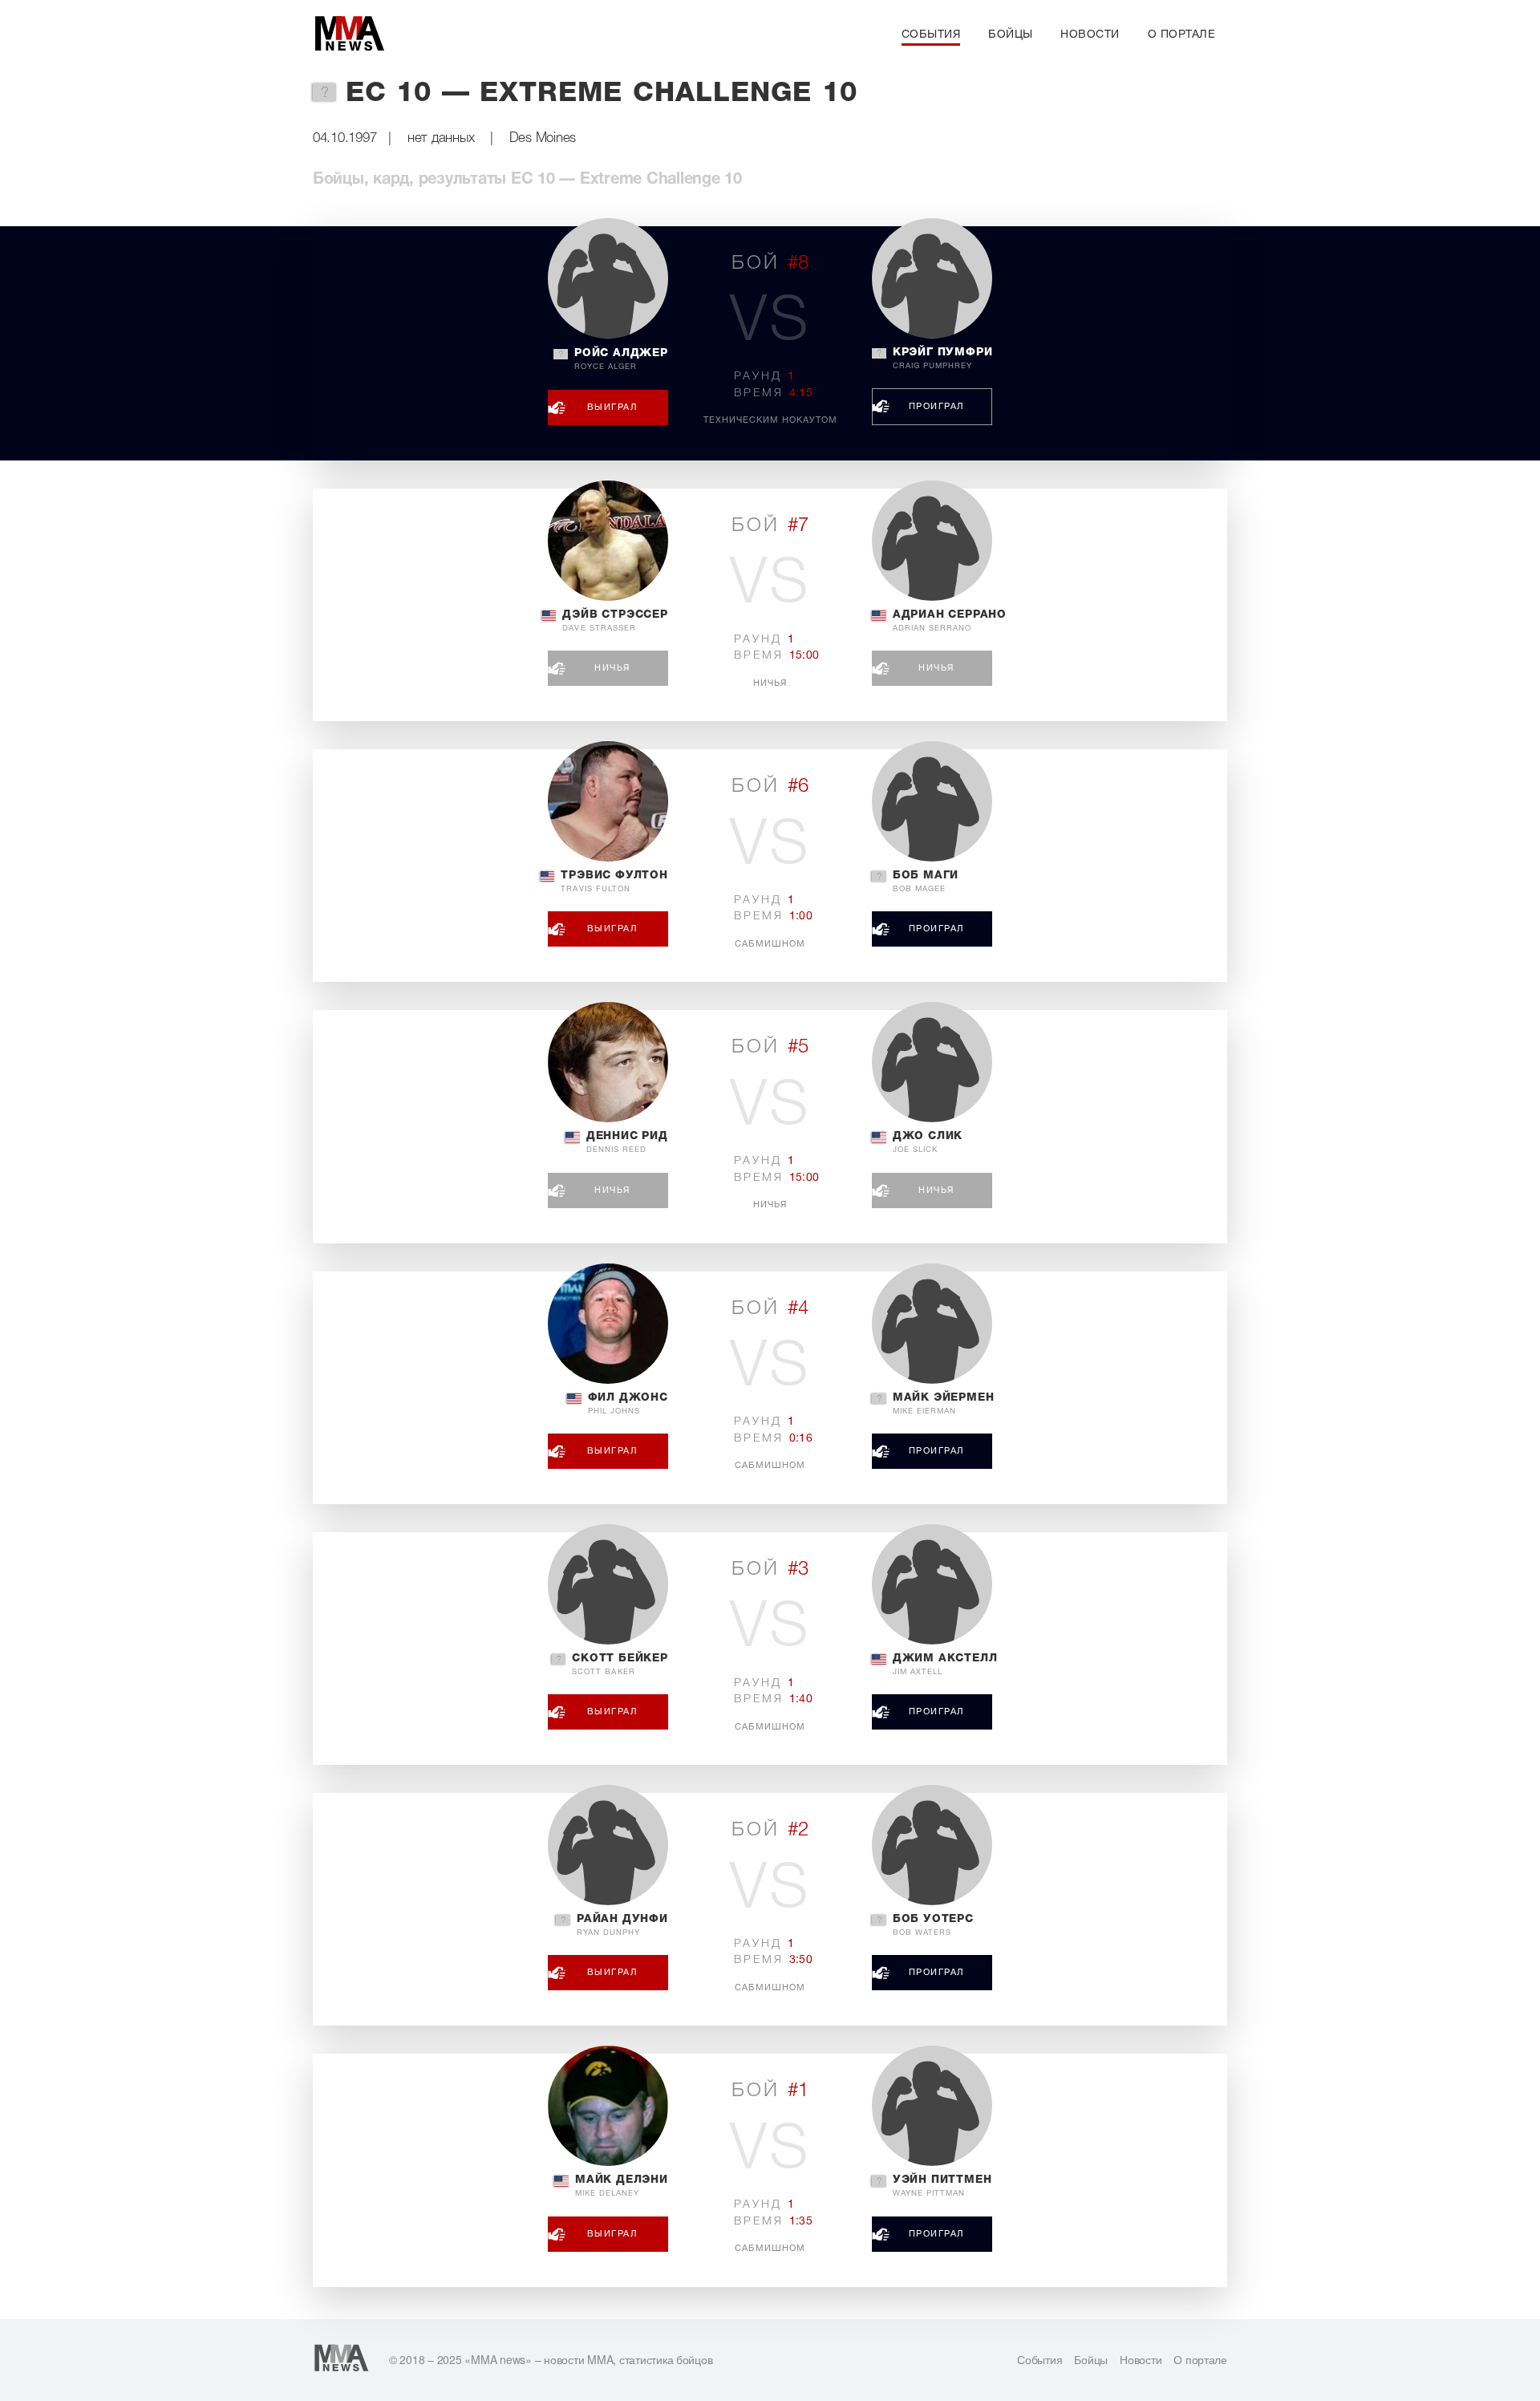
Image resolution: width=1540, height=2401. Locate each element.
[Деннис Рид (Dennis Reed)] (608, 1062)
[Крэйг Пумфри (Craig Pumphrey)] (932, 278)
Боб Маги (926, 882)
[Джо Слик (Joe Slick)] (932, 1062)
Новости (1090, 35)
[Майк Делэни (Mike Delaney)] (608, 2106)
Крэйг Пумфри (943, 359)
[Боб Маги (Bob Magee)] (932, 801)
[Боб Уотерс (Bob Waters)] (932, 1845)
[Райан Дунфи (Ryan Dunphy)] (608, 1845)
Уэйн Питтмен (942, 2186)
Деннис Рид (627, 1142)
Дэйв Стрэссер (615, 621)
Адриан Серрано (950, 621)
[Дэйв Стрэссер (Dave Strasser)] (608, 541)
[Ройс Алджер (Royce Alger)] (608, 278)
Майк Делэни (622, 2186)
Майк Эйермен (944, 1404)
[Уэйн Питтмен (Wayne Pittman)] (932, 2106)
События (931, 35)
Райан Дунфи (622, 1925)
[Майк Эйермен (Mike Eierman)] (932, 1324)
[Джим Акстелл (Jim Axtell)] (932, 1584)
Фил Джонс (628, 1404)
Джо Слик (928, 1142)
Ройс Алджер (621, 359)
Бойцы (1011, 35)
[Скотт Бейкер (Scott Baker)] (608, 1584)
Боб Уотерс (933, 1925)
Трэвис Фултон (614, 882)
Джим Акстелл (945, 1665)
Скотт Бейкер (620, 1665)
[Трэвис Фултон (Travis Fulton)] (608, 801)
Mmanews (349, 34)
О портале (1182, 35)
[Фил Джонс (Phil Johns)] (608, 1324)
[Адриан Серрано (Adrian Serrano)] (932, 541)
